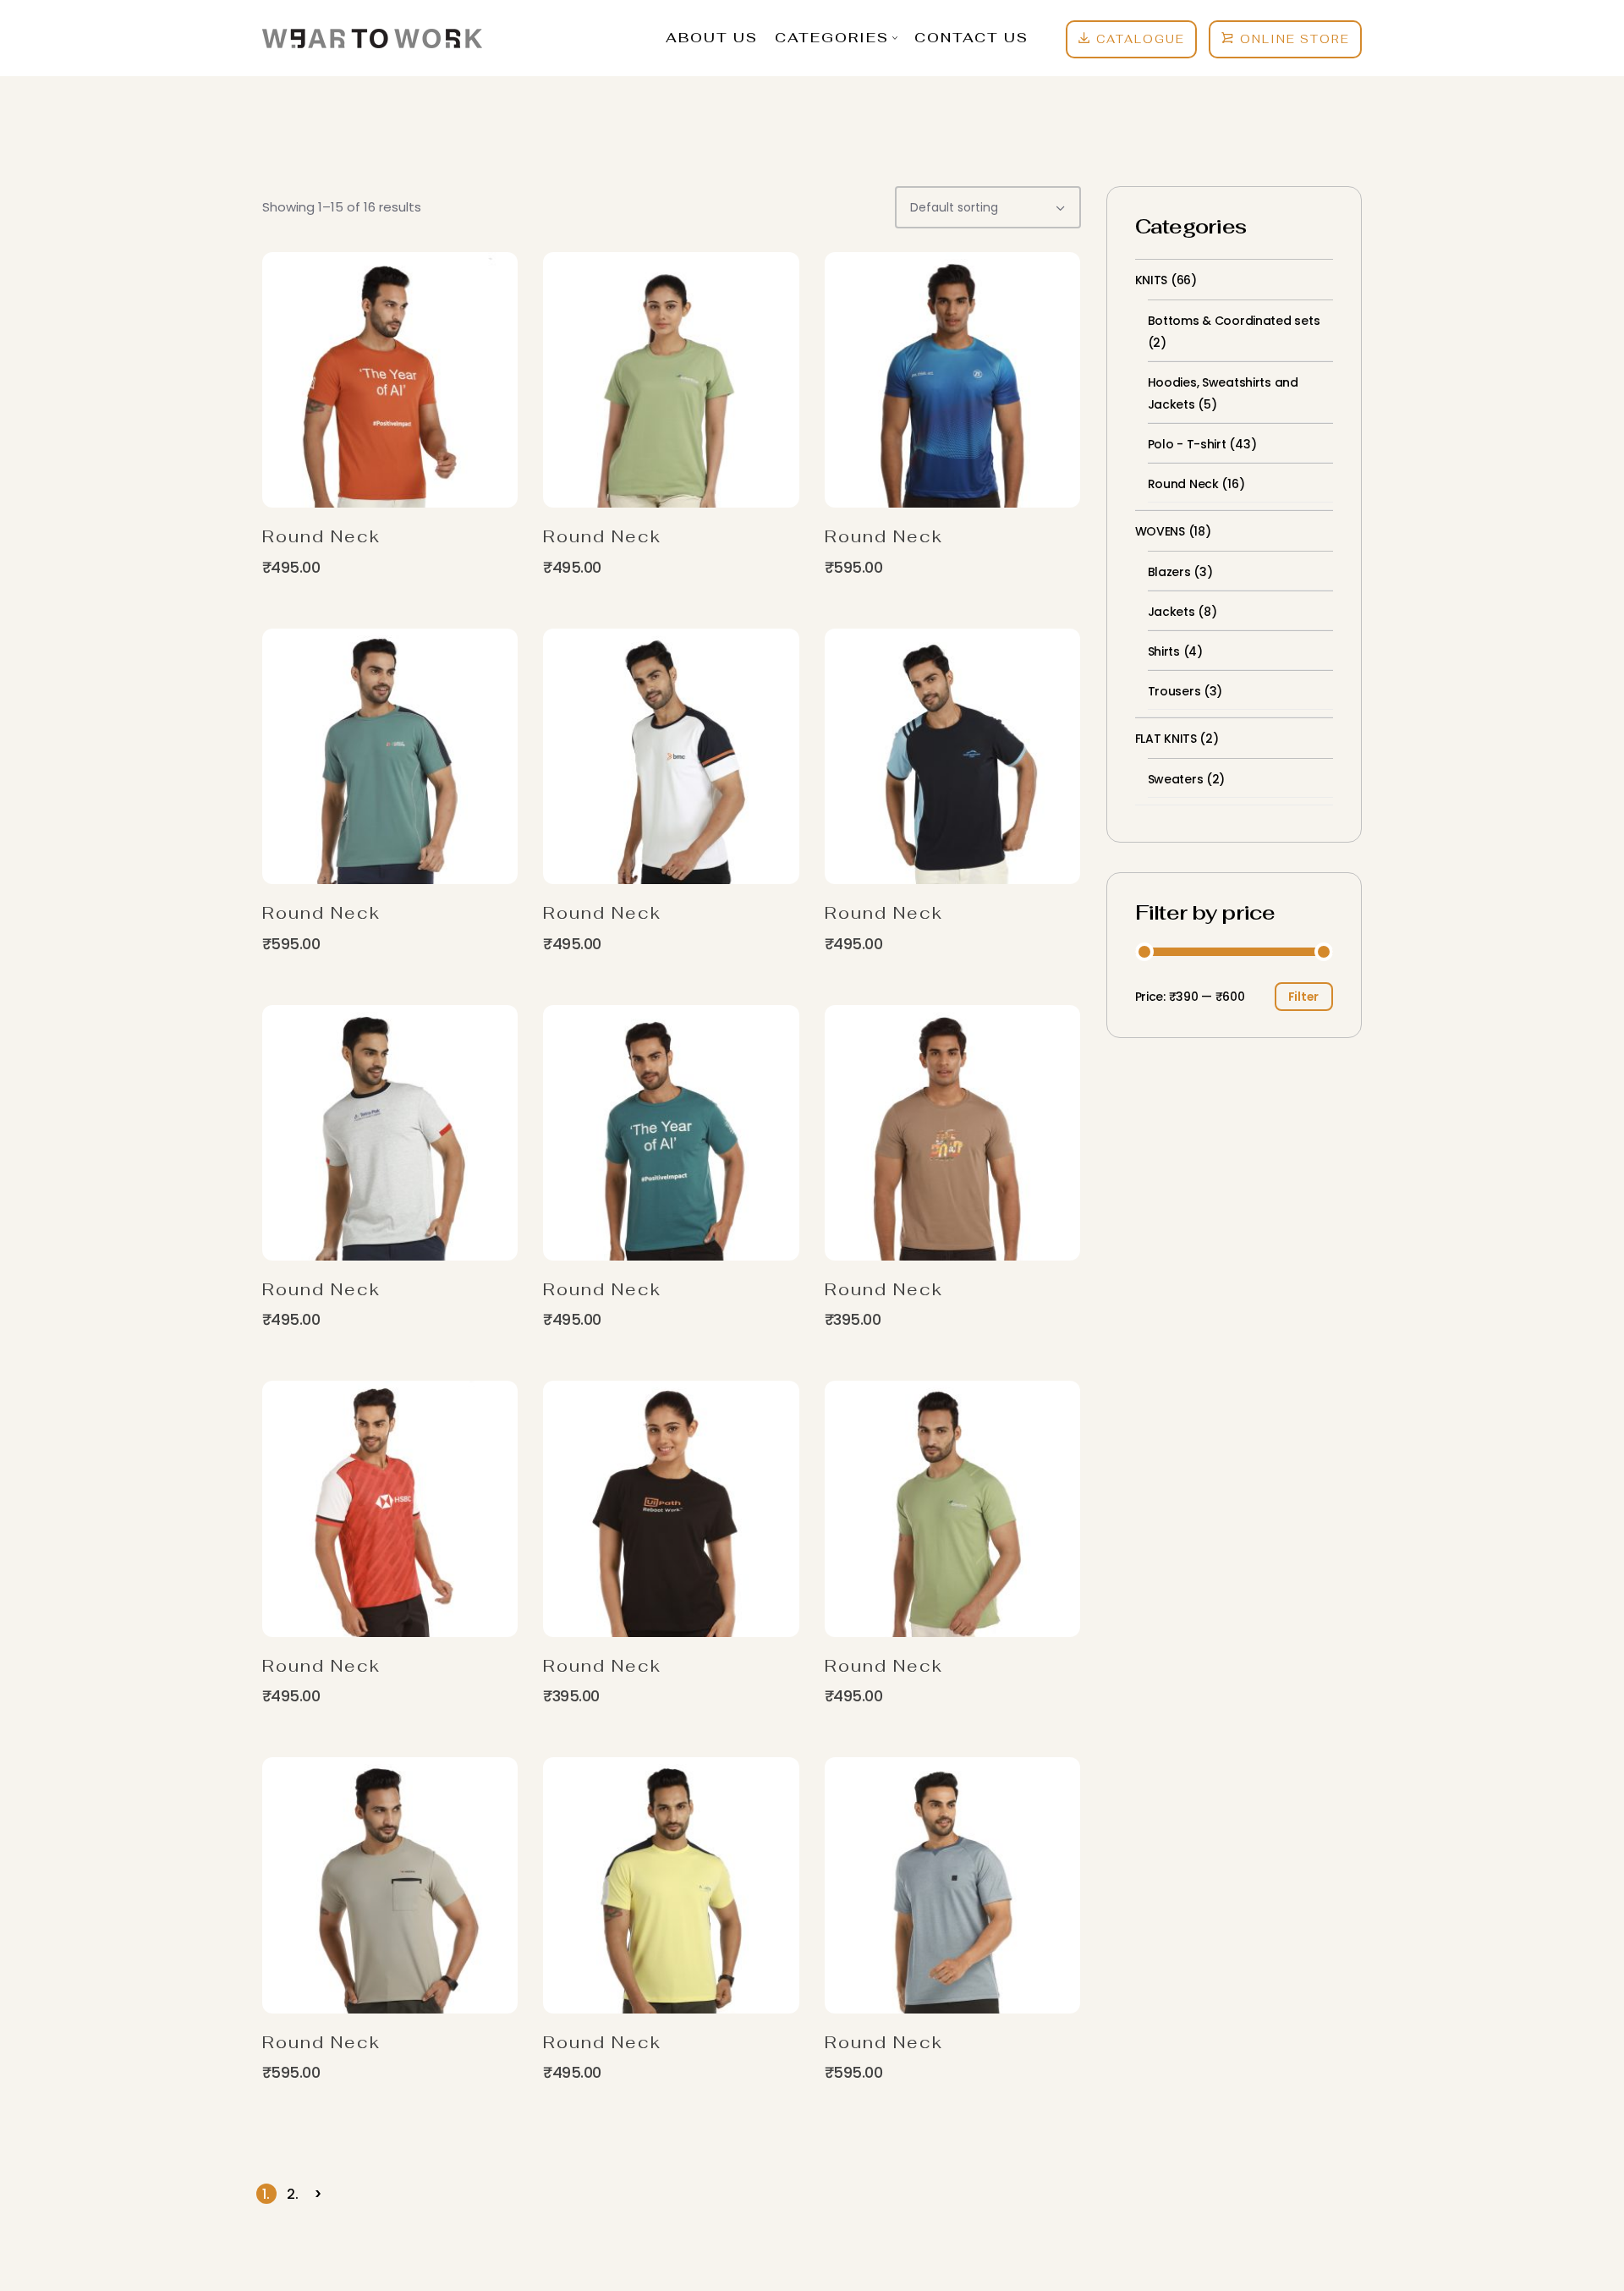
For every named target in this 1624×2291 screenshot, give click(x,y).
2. (293, 2194)
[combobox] (988, 207)
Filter (1303, 997)
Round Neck (321, 536)
